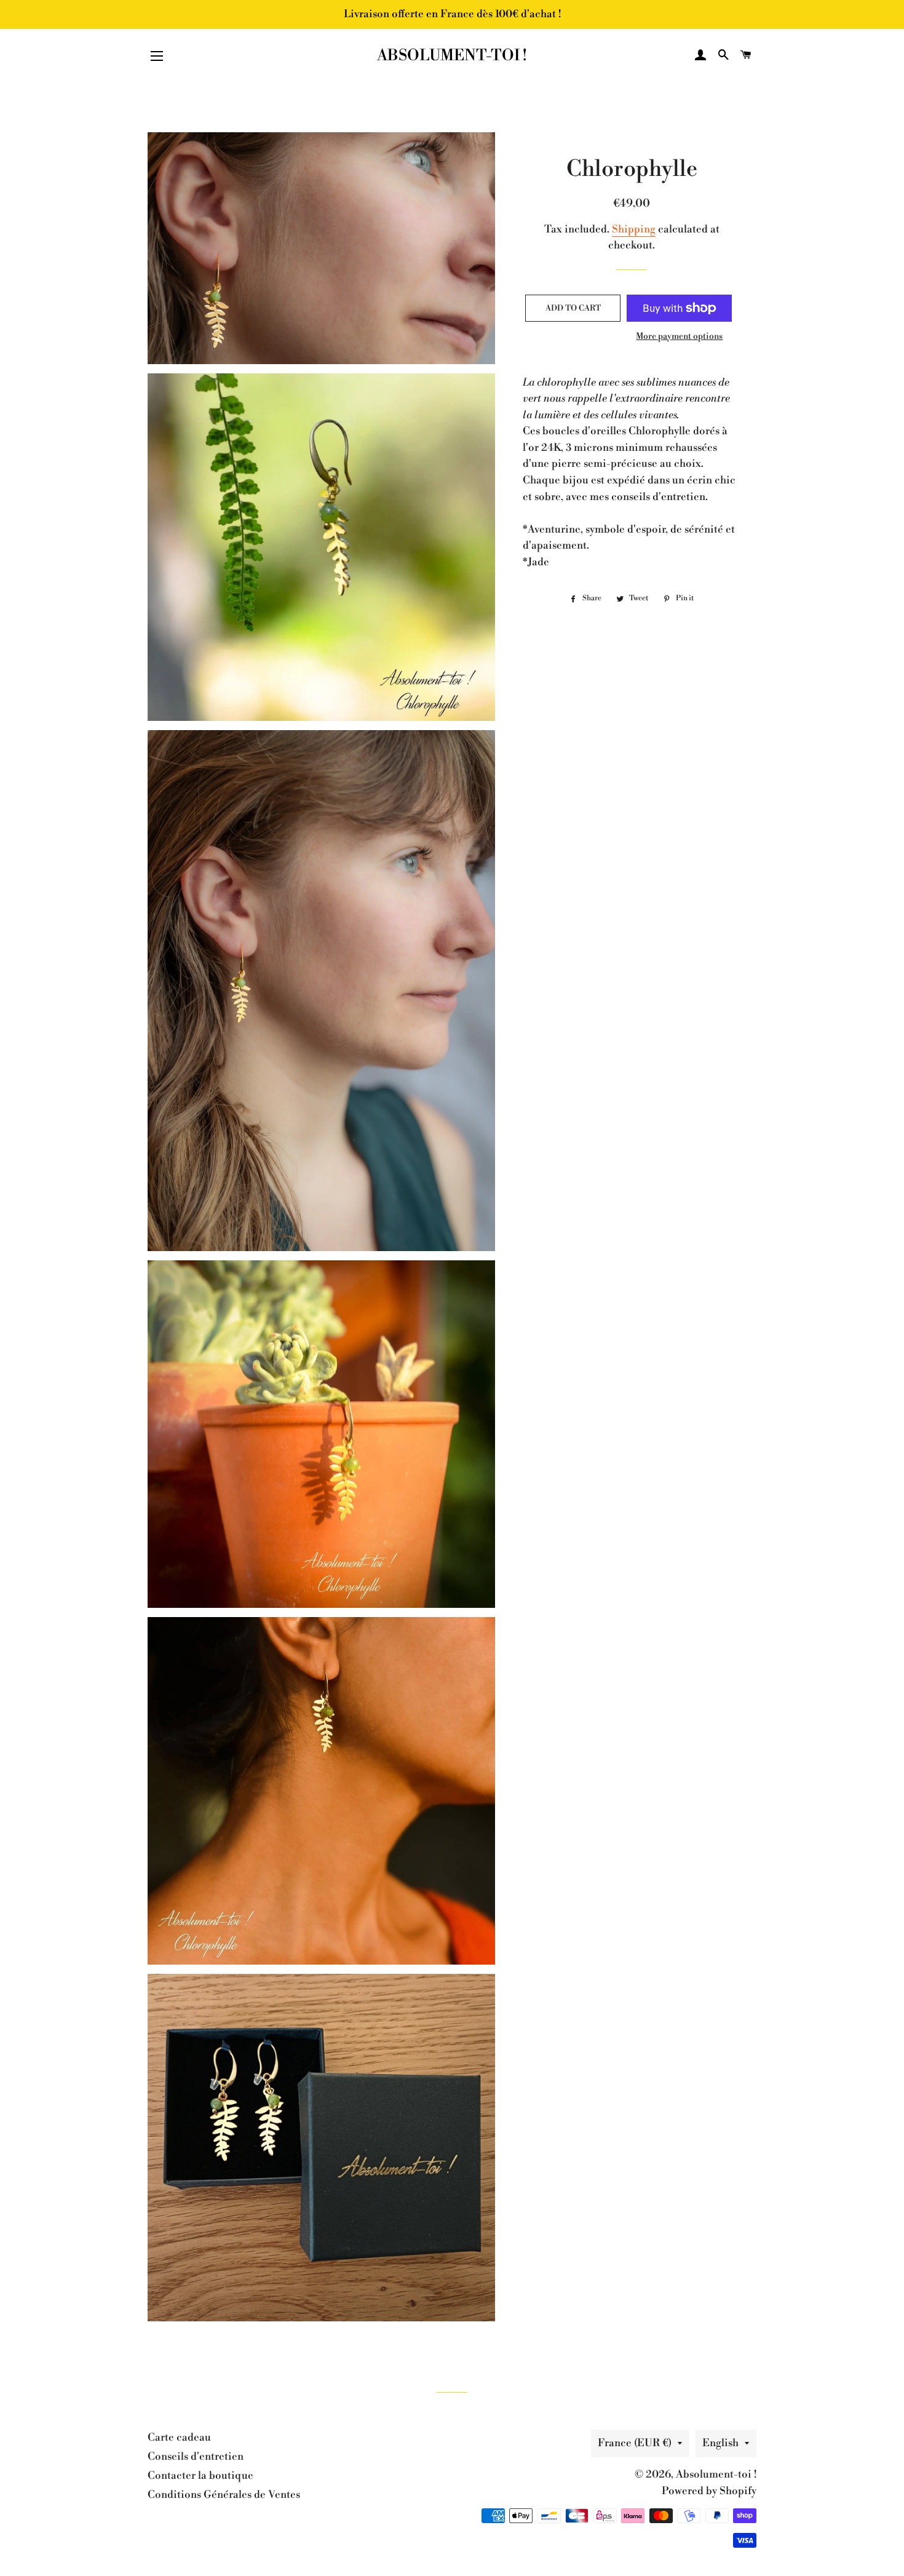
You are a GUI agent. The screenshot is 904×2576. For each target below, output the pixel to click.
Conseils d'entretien (196, 2457)
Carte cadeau (179, 2438)
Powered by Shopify (709, 2491)
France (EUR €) (635, 2443)
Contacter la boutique (200, 2476)
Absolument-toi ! (452, 56)
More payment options (679, 336)
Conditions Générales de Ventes (224, 2495)
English (720, 2443)
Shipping (634, 229)
